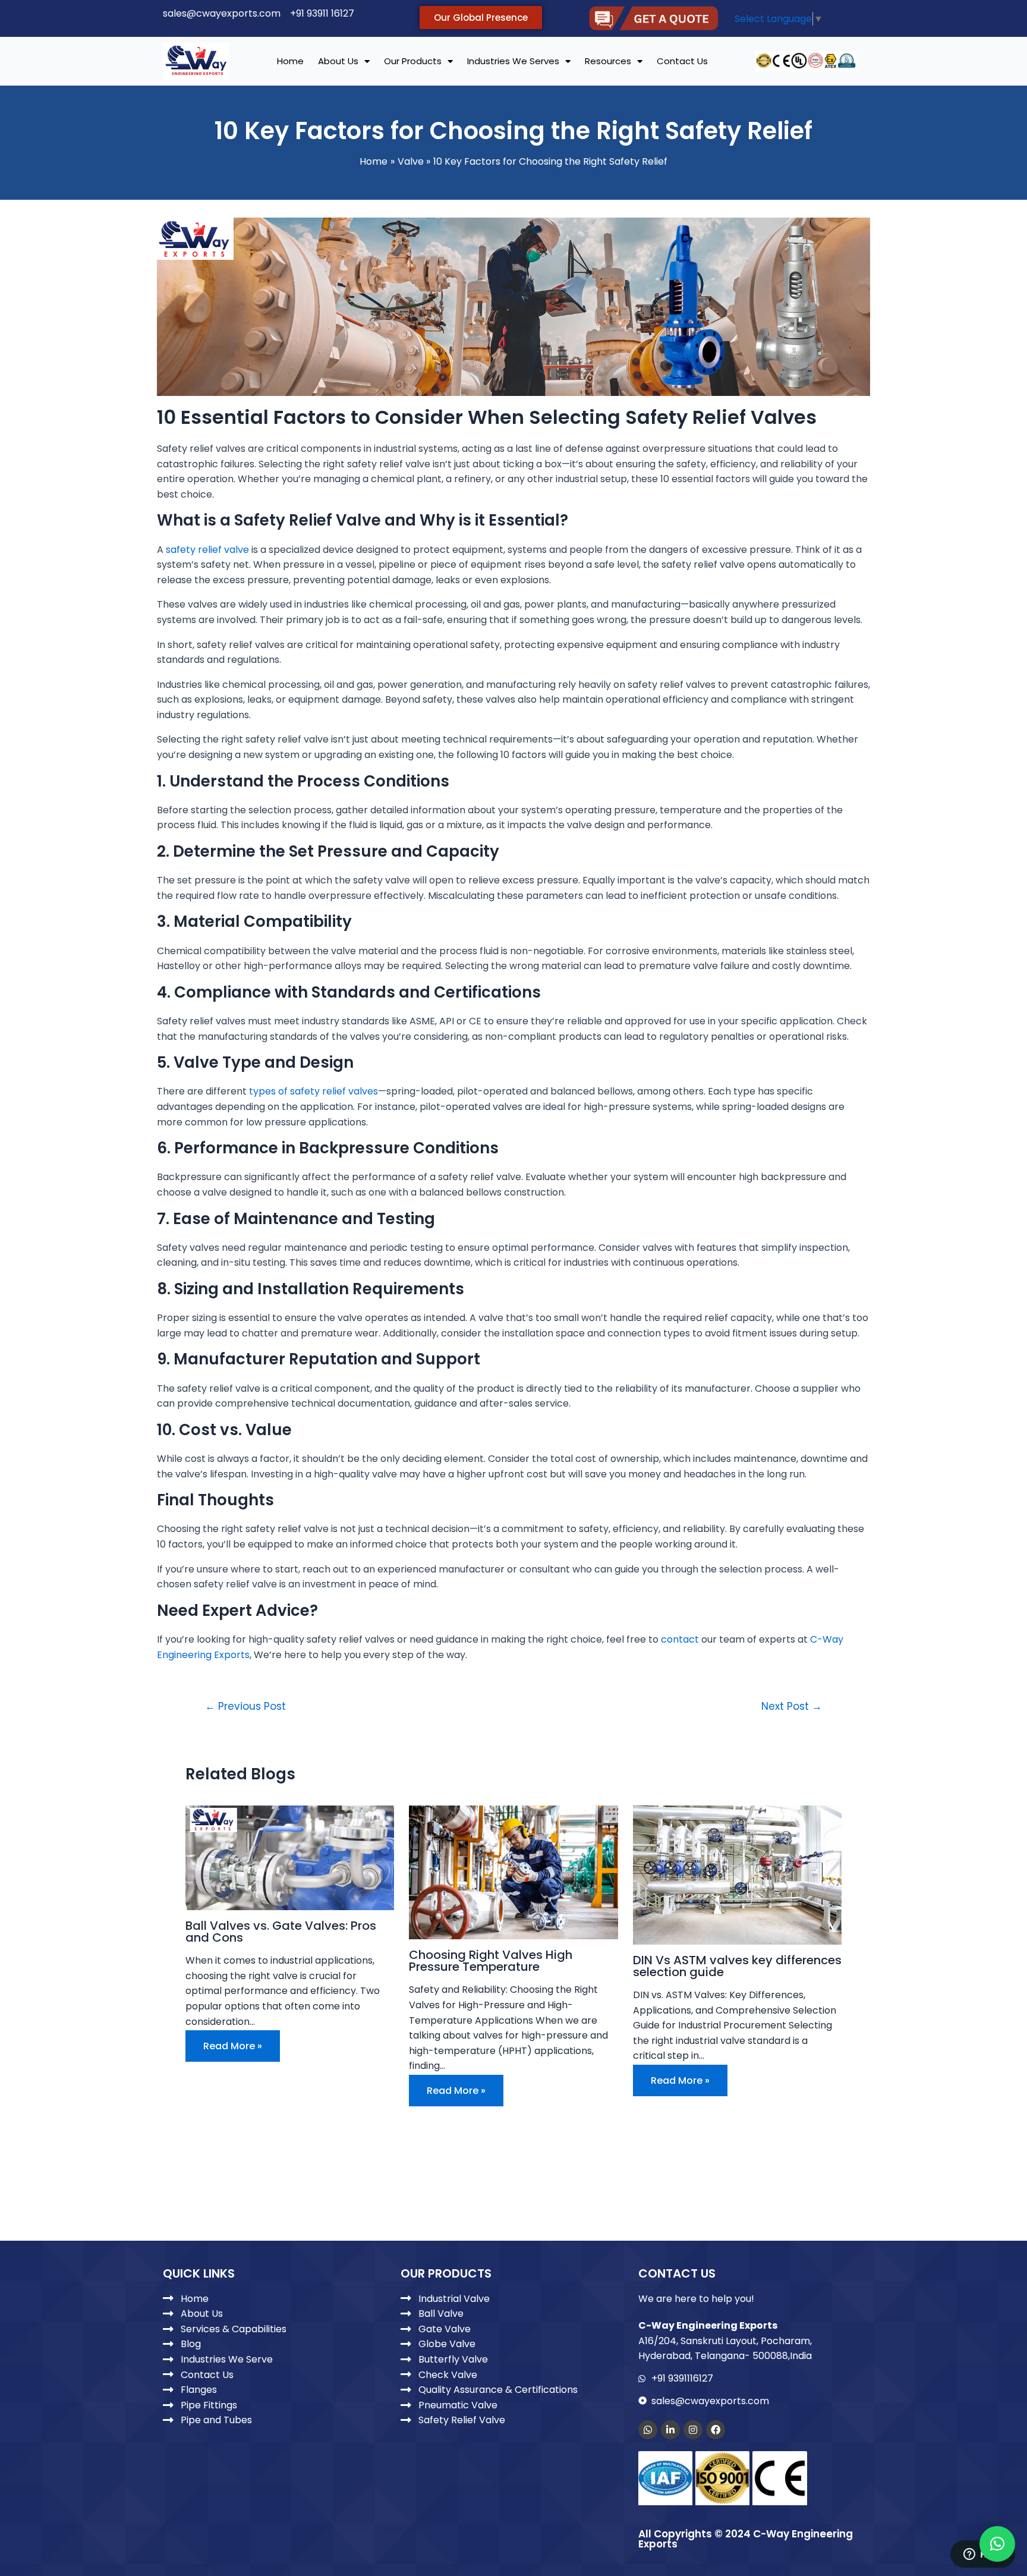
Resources (608, 61)
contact (680, 1639)
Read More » (233, 2046)
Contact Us (682, 61)
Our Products (413, 61)
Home (290, 61)
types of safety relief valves (314, 1091)
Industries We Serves (513, 61)
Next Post (792, 1707)
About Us (338, 61)
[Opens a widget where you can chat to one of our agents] (982, 2555)
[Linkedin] (670, 2430)
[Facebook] (716, 2430)
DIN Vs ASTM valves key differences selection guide (737, 1966)
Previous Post (245, 1707)
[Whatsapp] (648, 2430)
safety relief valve (207, 550)
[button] (997, 2544)
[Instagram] (693, 2430)
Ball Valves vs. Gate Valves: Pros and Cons (281, 1932)
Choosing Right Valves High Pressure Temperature (491, 1961)
